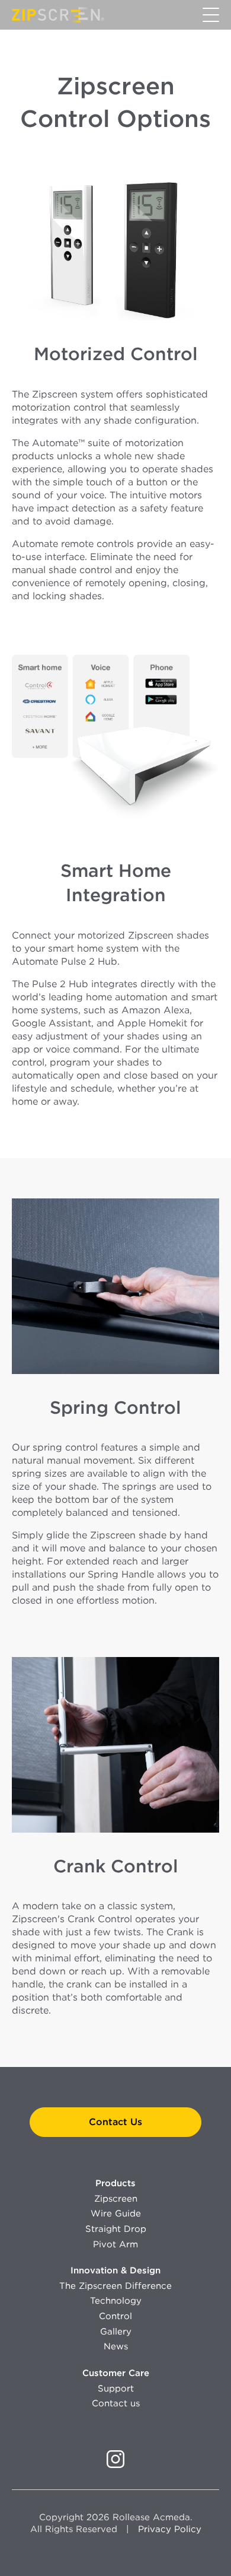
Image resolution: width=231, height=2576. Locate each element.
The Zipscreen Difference (115, 2286)
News (116, 2346)
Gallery (116, 2332)
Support (116, 2389)
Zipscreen (116, 2199)
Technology (116, 2301)
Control (115, 2316)
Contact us (116, 2403)
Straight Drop (116, 2229)
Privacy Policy (170, 2529)
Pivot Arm (115, 2244)
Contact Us (115, 2122)
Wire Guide (116, 2214)
